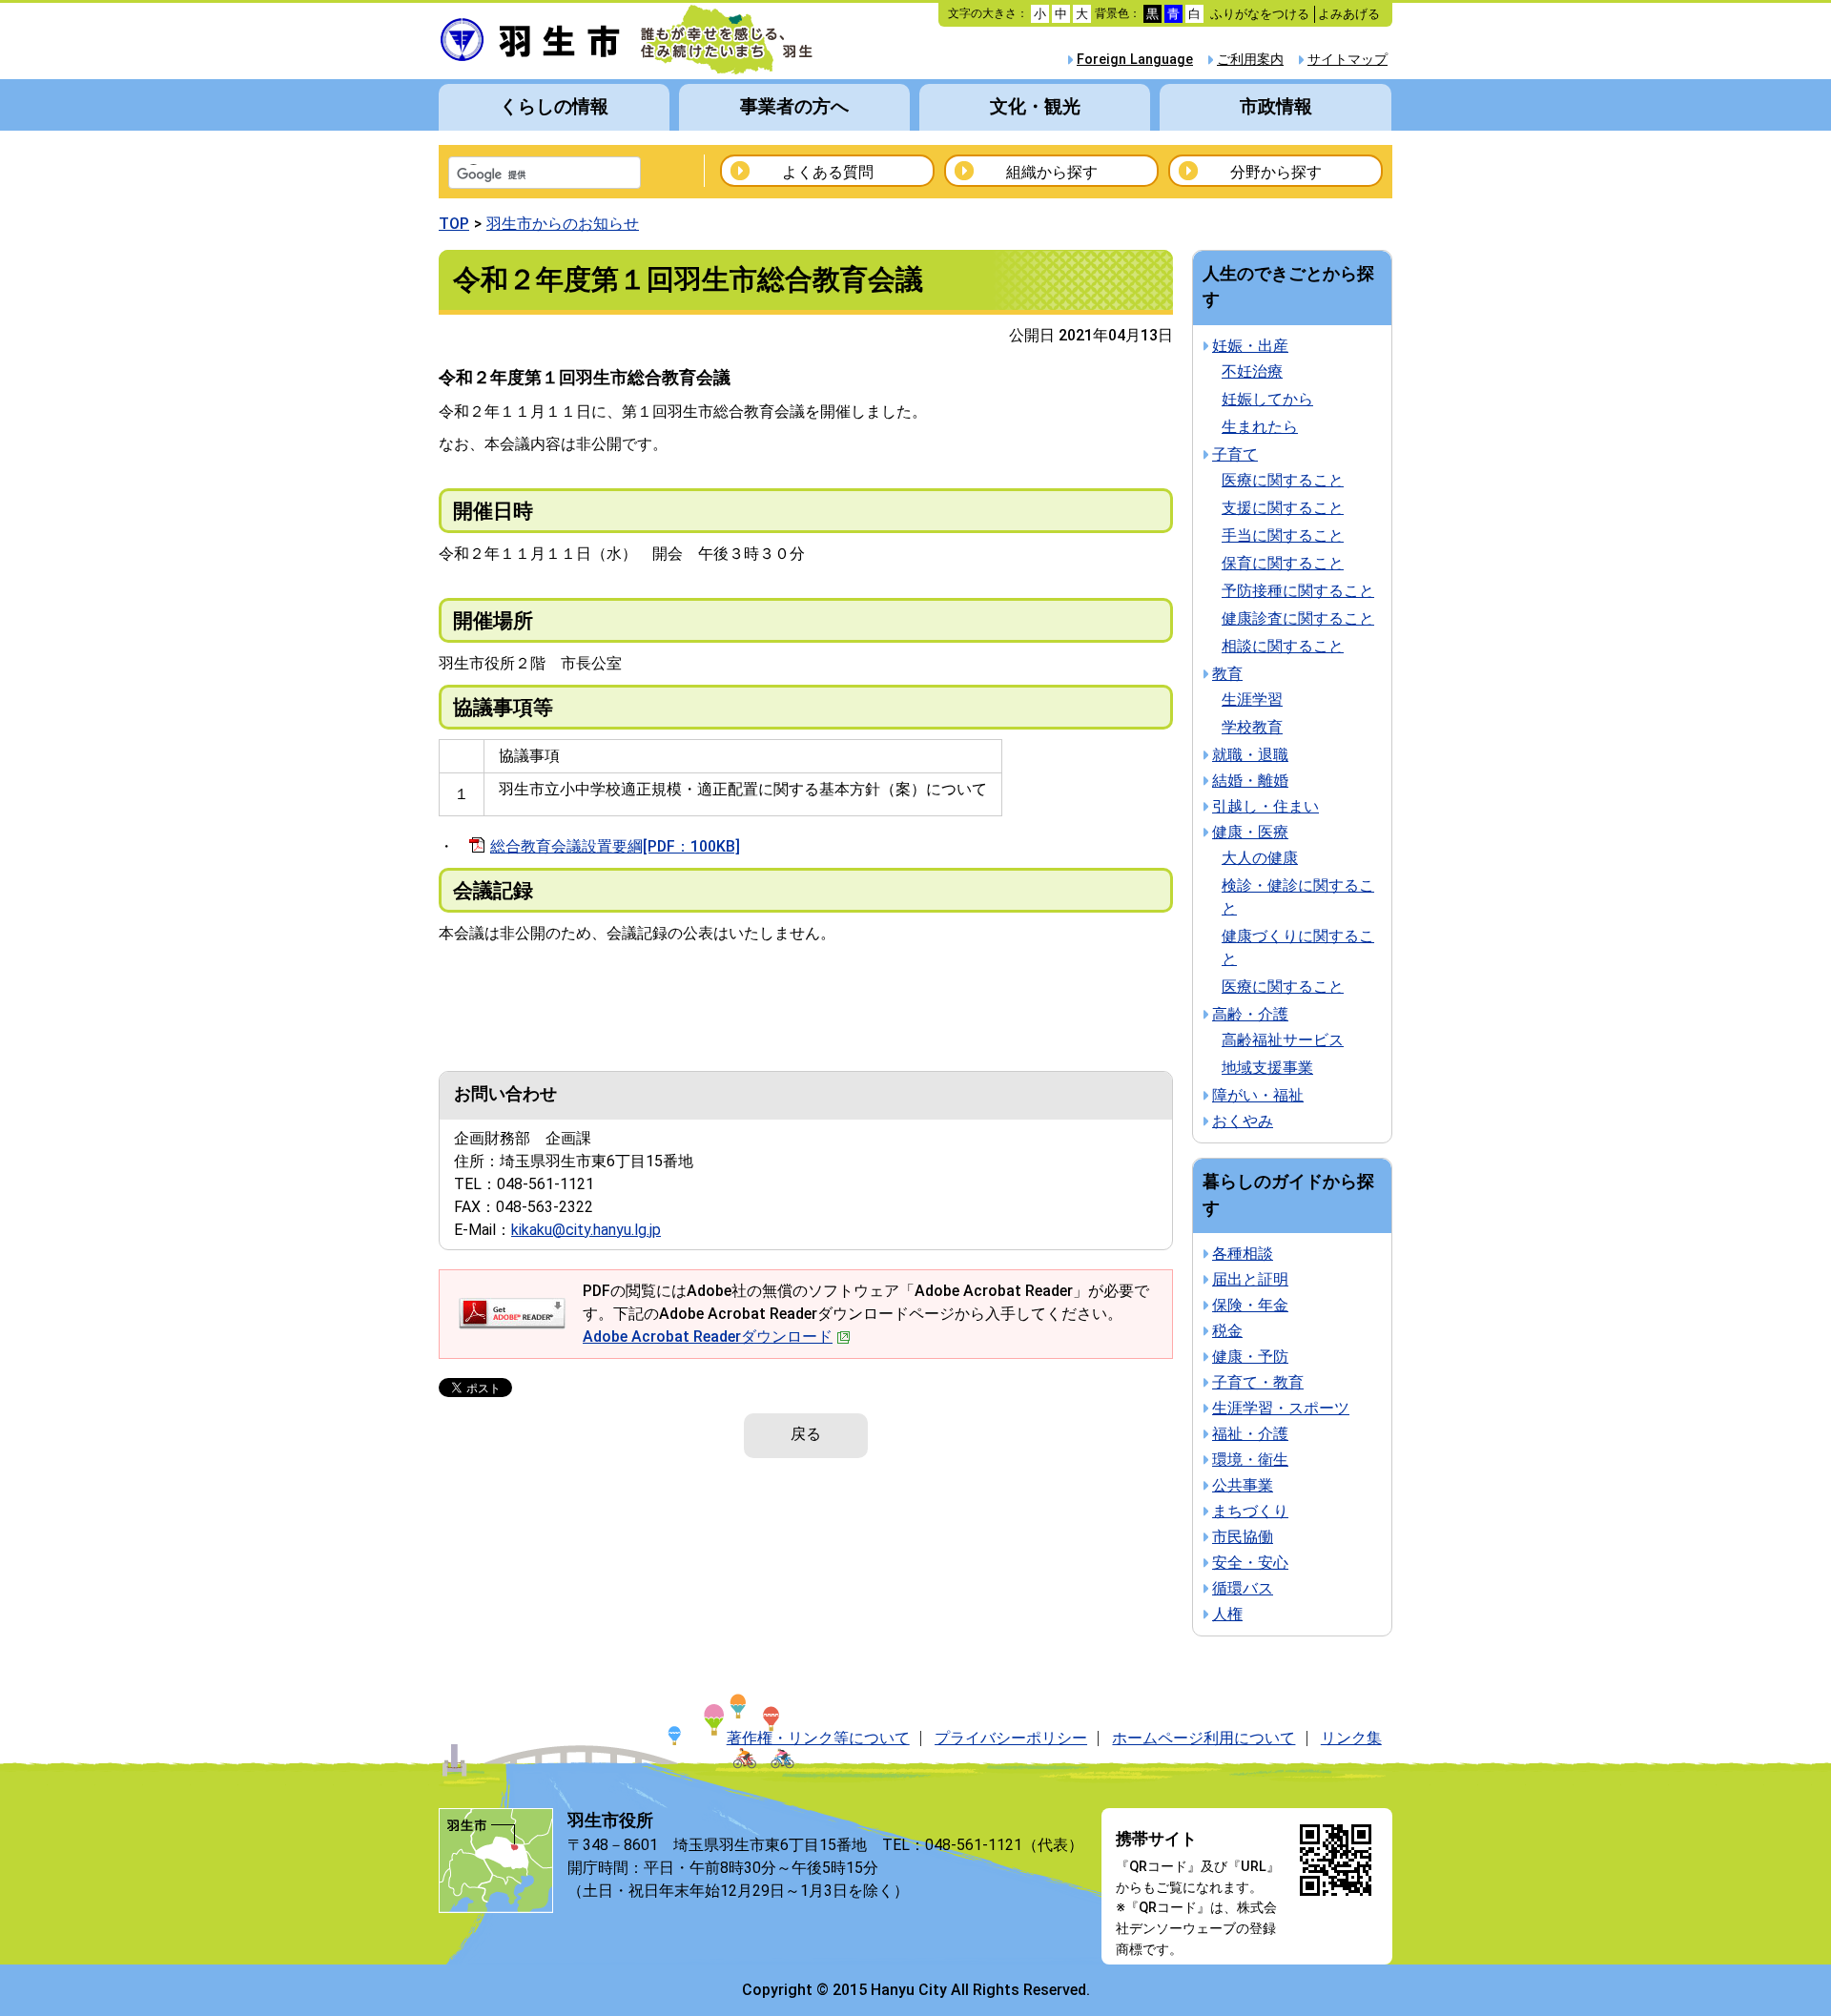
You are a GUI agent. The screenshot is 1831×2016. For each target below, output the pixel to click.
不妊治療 (1252, 371)
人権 (1227, 1614)
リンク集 (1351, 1738)
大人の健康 (1260, 858)
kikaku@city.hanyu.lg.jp (586, 1230)
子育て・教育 (1258, 1382)
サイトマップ (1348, 60)
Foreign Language (1135, 60)
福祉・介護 (1250, 1434)
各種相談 (1243, 1254)
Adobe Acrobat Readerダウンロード (708, 1337)
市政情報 (1276, 106)
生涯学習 (1252, 699)
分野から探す (1276, 172)
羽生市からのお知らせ (563, 224)
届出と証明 (1250, 1279)
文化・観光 (1035, 106)
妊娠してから (1267, 399)
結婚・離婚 (1250, 781)
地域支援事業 (1267, 1068)
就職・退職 (1250, 755)
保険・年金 (1250, 1305)
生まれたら (1260, 427)
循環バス (1243, 1588)
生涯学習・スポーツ (1281, 1408)
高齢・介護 (1250, 1014)
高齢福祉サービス (1283, 1040)
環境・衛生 (1250, 1460)
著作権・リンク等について (818, 1738)
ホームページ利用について (1204, 1738)
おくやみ (1243, 1121)
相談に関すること (1283, 646)
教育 (1227, 674)
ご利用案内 (1250, 60)
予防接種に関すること (1298, 591)
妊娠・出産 (1250, 346)
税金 (1227, 1331)
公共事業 (1243, 1485)
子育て (1235, 454)
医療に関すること (1283, 480)
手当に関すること (1283, 535)
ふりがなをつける (1260, 14)
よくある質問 (828, 172)
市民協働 (1243, 1537)
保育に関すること (1283, 563)
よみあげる (1349, 14)
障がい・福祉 (1258, 1095)
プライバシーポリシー (1011, 1738)
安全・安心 (1250, 1563)
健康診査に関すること (1298, 618)
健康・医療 (1250, 832)
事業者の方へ (794, 106)
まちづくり (1250, 1511)
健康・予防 (1250, 1357)
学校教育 (1252, 727)
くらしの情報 (554, 106)
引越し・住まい (1265, 806)
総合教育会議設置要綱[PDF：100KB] (615, 846)
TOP (454, 224)
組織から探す (1052, 172)
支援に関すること (1283, 508)
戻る (806, 1434)
